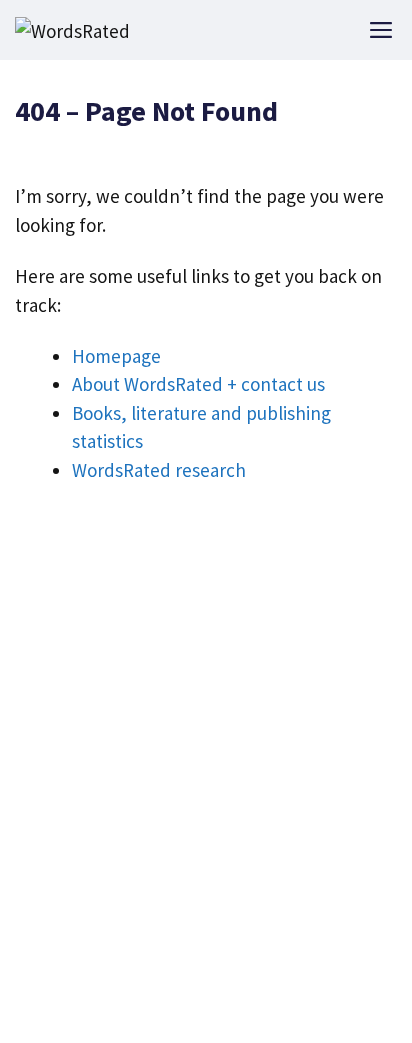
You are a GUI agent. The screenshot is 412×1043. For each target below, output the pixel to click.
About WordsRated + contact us (198, 384)
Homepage (116, 356)
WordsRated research (159, 470)
